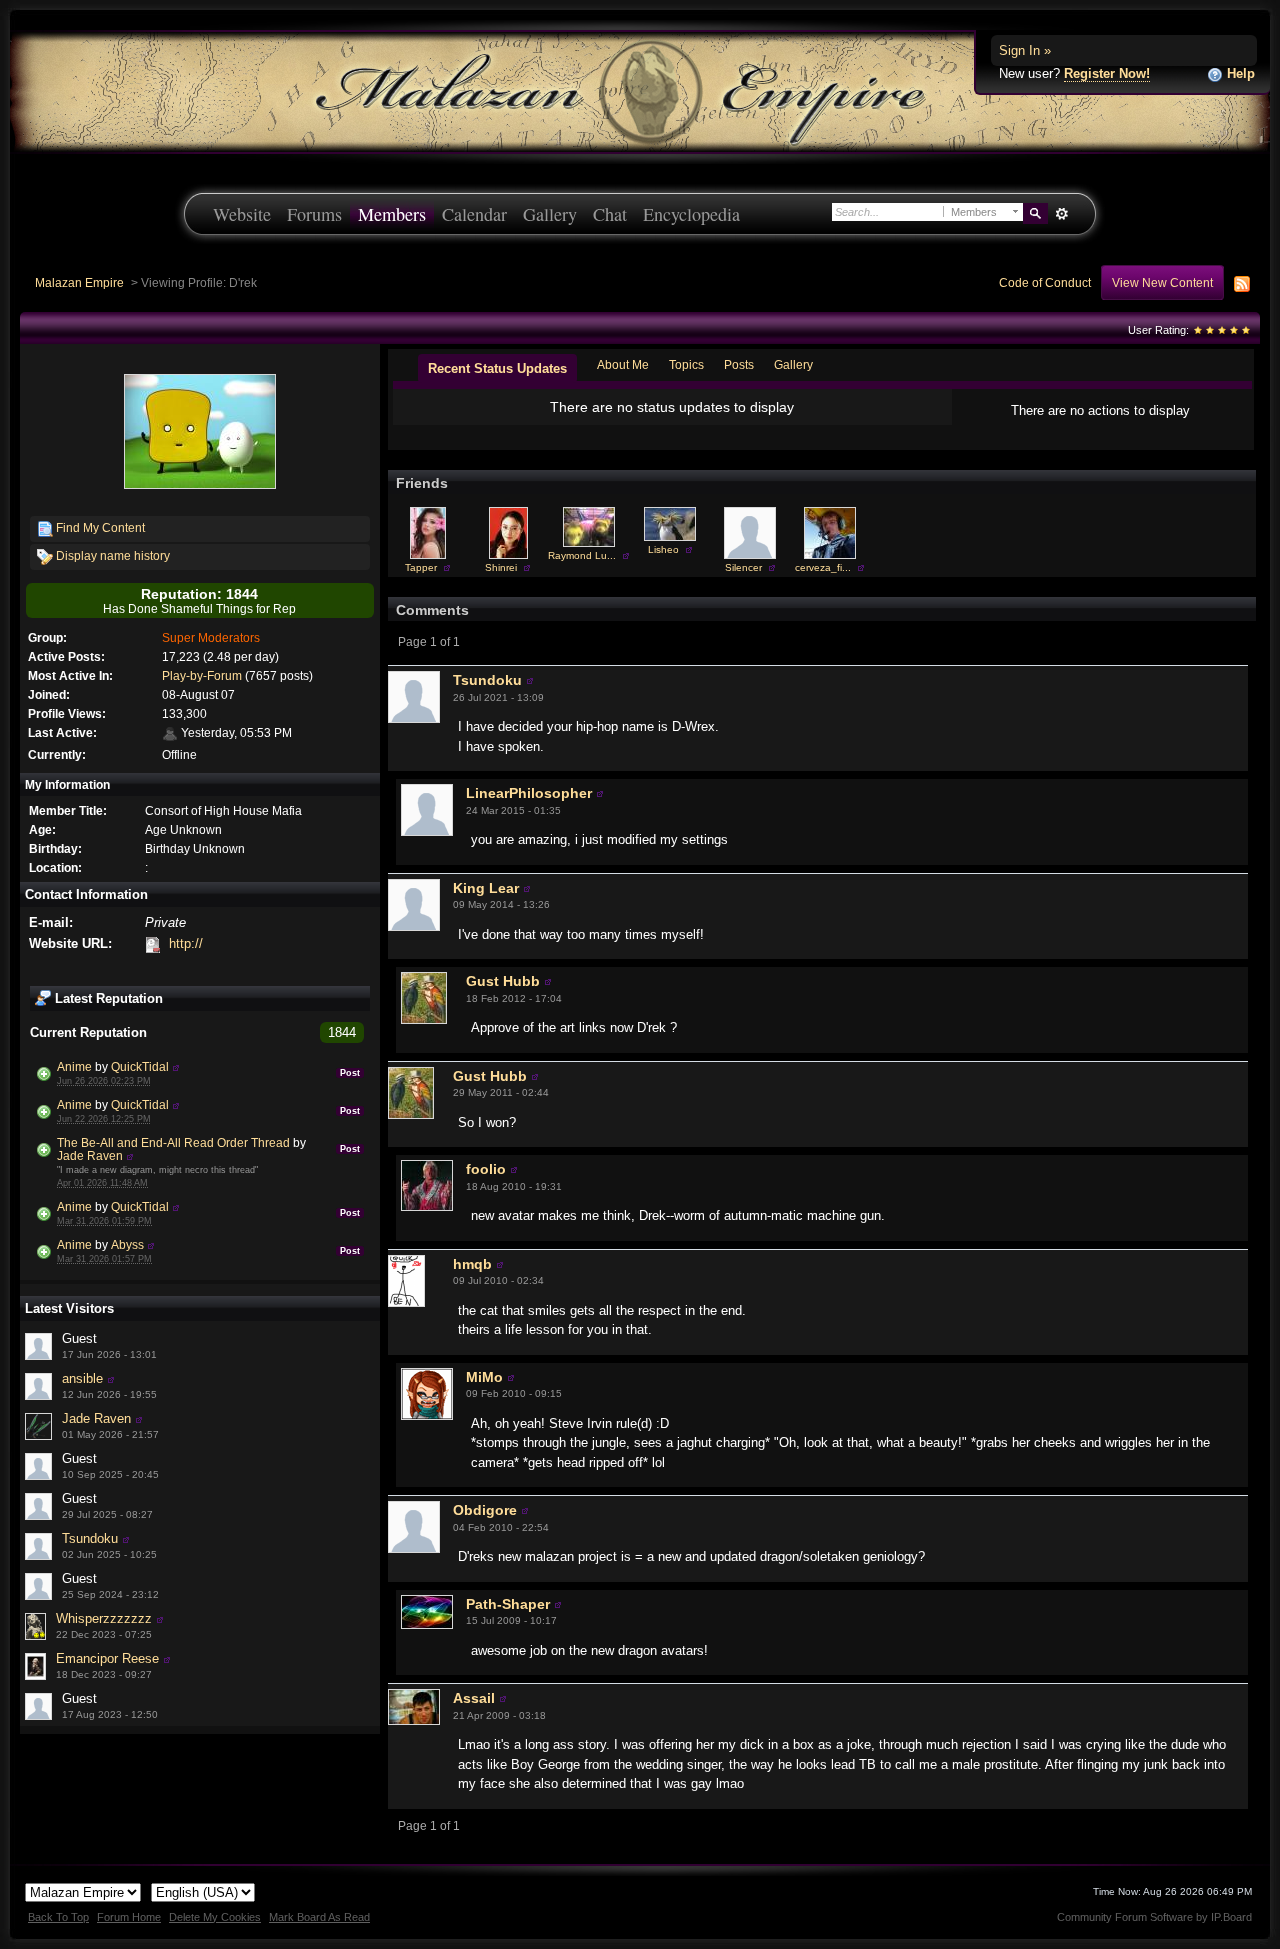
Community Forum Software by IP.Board (1154, 1917)
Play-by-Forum (202, 675)
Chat (610, 214)
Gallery (550, 214)
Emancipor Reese (107, 1658)
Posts (739, 364)
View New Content (1162, 282)
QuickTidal (140, 1066)
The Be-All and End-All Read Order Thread (173, 1142)
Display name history (111, 555)
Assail (474, 1698)
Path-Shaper (508, 1604)
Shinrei (501, 567)
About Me (623, 364)
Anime (74, 1066)
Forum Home (129, 1917)
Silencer (743, 567)
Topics (686, 364)
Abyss (127, 1244)
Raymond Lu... (582, 555)
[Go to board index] (640, 90)
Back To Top (58, 1917)
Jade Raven (90, 1155)
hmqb (472, 1264)
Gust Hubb (503, 981)
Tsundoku (90, 1538)
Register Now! (1107, 73)
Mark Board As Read (319, 1917)
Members (392, 214)
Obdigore (485, 1510)
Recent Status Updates (497, 368)
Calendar (474, 214)
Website (242, 214)
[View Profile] (176, 1066)
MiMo (484, 1377)
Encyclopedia (691, 214)
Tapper (421, 567)
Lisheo (663, 549)
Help (1239, 73)
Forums (314, 214)
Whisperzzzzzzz (104, 1618)
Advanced (1061, 214)
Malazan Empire (79, 282)
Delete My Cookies (215, 1917)
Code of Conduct (1045, 282)
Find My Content (99, 527)
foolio (486, 1169)
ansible (82, 1378)
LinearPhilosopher (529, 793)
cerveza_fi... (823, 567)
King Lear (486, 888)
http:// (186, 943)
